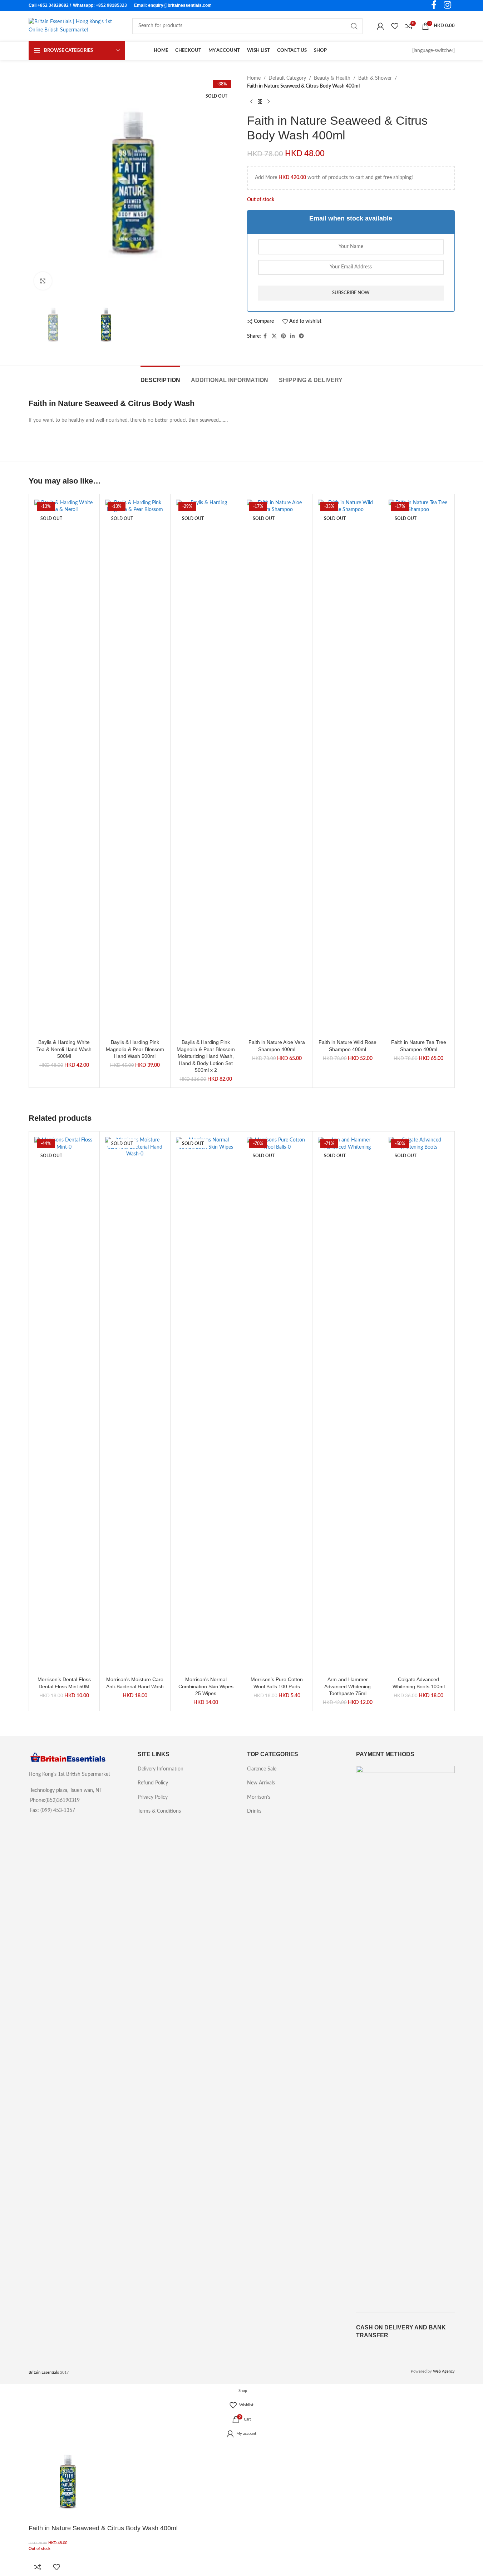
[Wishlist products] (395, 26)
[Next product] (268, 102)
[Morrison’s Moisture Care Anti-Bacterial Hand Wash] (135, 1405)
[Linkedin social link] (292, 336)
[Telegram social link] (301, 336)
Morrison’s (259, 1797)
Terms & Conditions (159, 1811)
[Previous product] (251, 102)
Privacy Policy (153, 1797)
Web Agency (444, 2371)
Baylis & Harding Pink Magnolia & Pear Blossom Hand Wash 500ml (135, 1049)
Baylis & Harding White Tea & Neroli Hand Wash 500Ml (64, 1049)
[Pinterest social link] (284, 336)
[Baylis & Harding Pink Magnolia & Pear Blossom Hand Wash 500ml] (135, 768)
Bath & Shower (375, 78)
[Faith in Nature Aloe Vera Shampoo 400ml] (277, 768)
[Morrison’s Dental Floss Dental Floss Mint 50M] (64, 1405)
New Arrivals (261, 1783)
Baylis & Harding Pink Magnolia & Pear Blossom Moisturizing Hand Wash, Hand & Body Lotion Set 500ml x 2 (206, 1056)
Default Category (287, 78)
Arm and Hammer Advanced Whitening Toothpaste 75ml (348, 1686)
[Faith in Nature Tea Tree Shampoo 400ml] (418, 768)
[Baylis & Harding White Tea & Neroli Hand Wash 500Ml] (64, 768)
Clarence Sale (262, 1769)
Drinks (254, 1811)
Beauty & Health (332, 78)
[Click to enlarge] (43, 281)
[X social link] (274, 336)
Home (254, 78)
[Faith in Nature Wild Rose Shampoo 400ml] (348, 768)
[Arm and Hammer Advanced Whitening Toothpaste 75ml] (348, 1405)
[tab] (160, 377)
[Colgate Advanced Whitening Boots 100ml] (418, 1405)
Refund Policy (153, 1783)
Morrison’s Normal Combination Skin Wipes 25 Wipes (206, 1686)
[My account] (380, 26)
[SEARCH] (354, 26)
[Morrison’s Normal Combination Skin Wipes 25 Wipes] (206, 1405)
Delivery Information (161, 1769)
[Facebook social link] (265, 336)
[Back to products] (260, 102)
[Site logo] (73, 26)
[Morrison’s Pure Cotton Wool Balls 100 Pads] (277, 1405)
